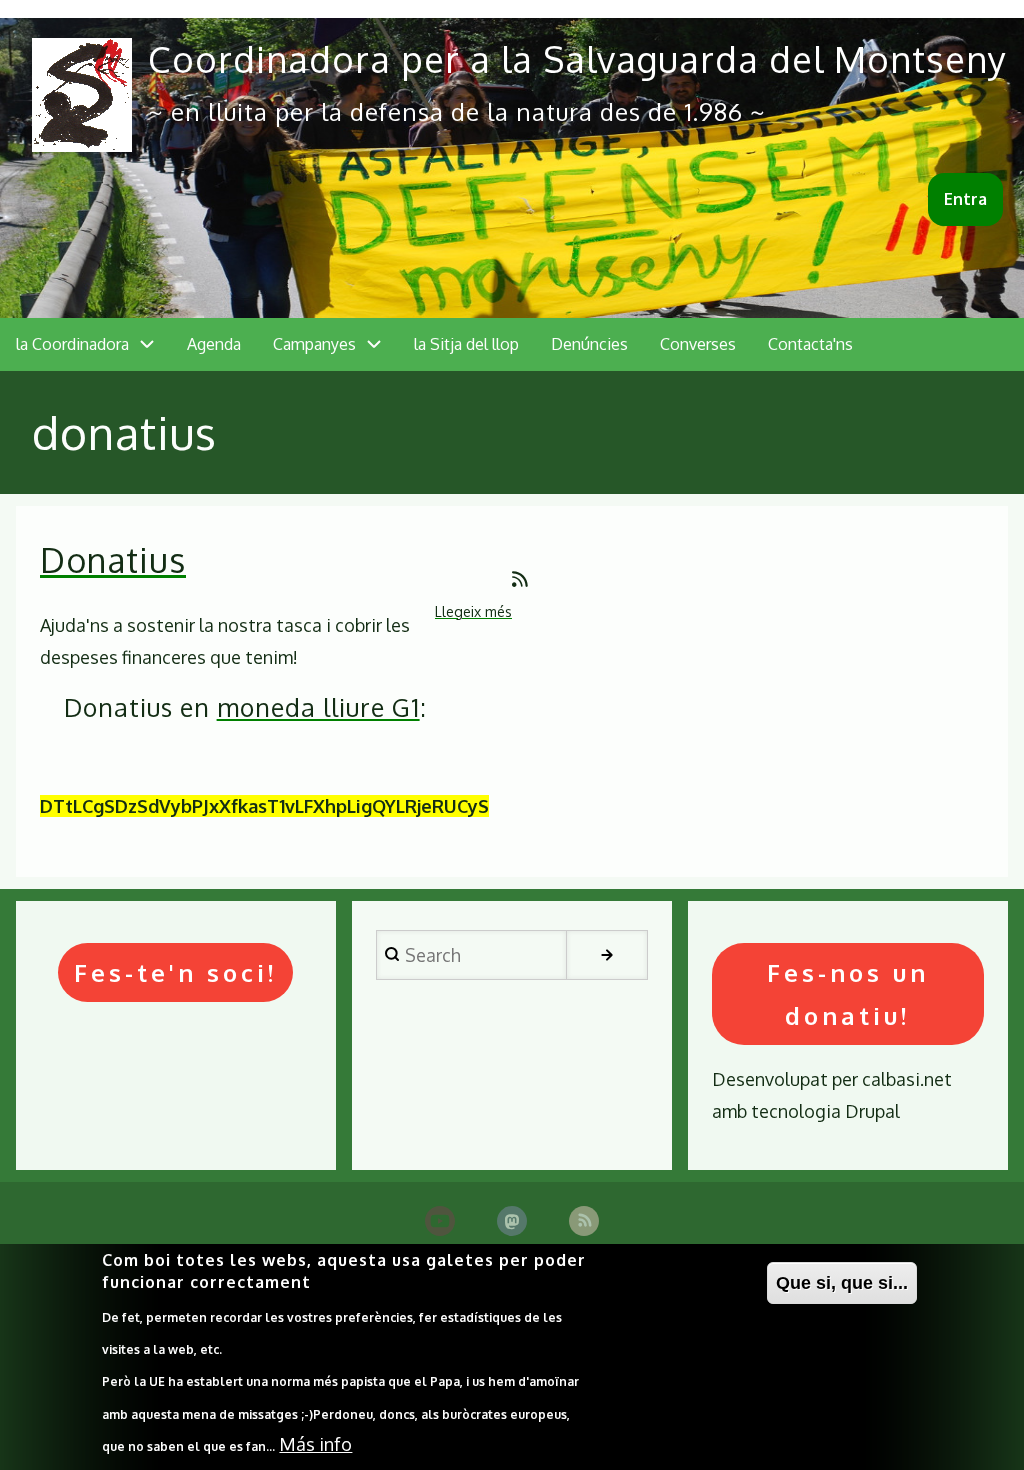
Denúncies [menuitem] (589, 344)
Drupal (872, 1111)
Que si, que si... (842, 1283)
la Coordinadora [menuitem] (72, 344)
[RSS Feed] (584, 1221)
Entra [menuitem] (965, 199)
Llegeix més (473, 613)
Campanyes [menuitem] (314, 344)
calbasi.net (907, 1079)
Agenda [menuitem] (214, 344)
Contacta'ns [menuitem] (810, 344)
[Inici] (82, 95)
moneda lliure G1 (318, 707)
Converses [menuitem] (698, 344)
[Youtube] (440, 1221)
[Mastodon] (512, 1221)
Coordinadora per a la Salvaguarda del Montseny (577, 58)
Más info (315, 1444)
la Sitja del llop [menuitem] (466, 344)
